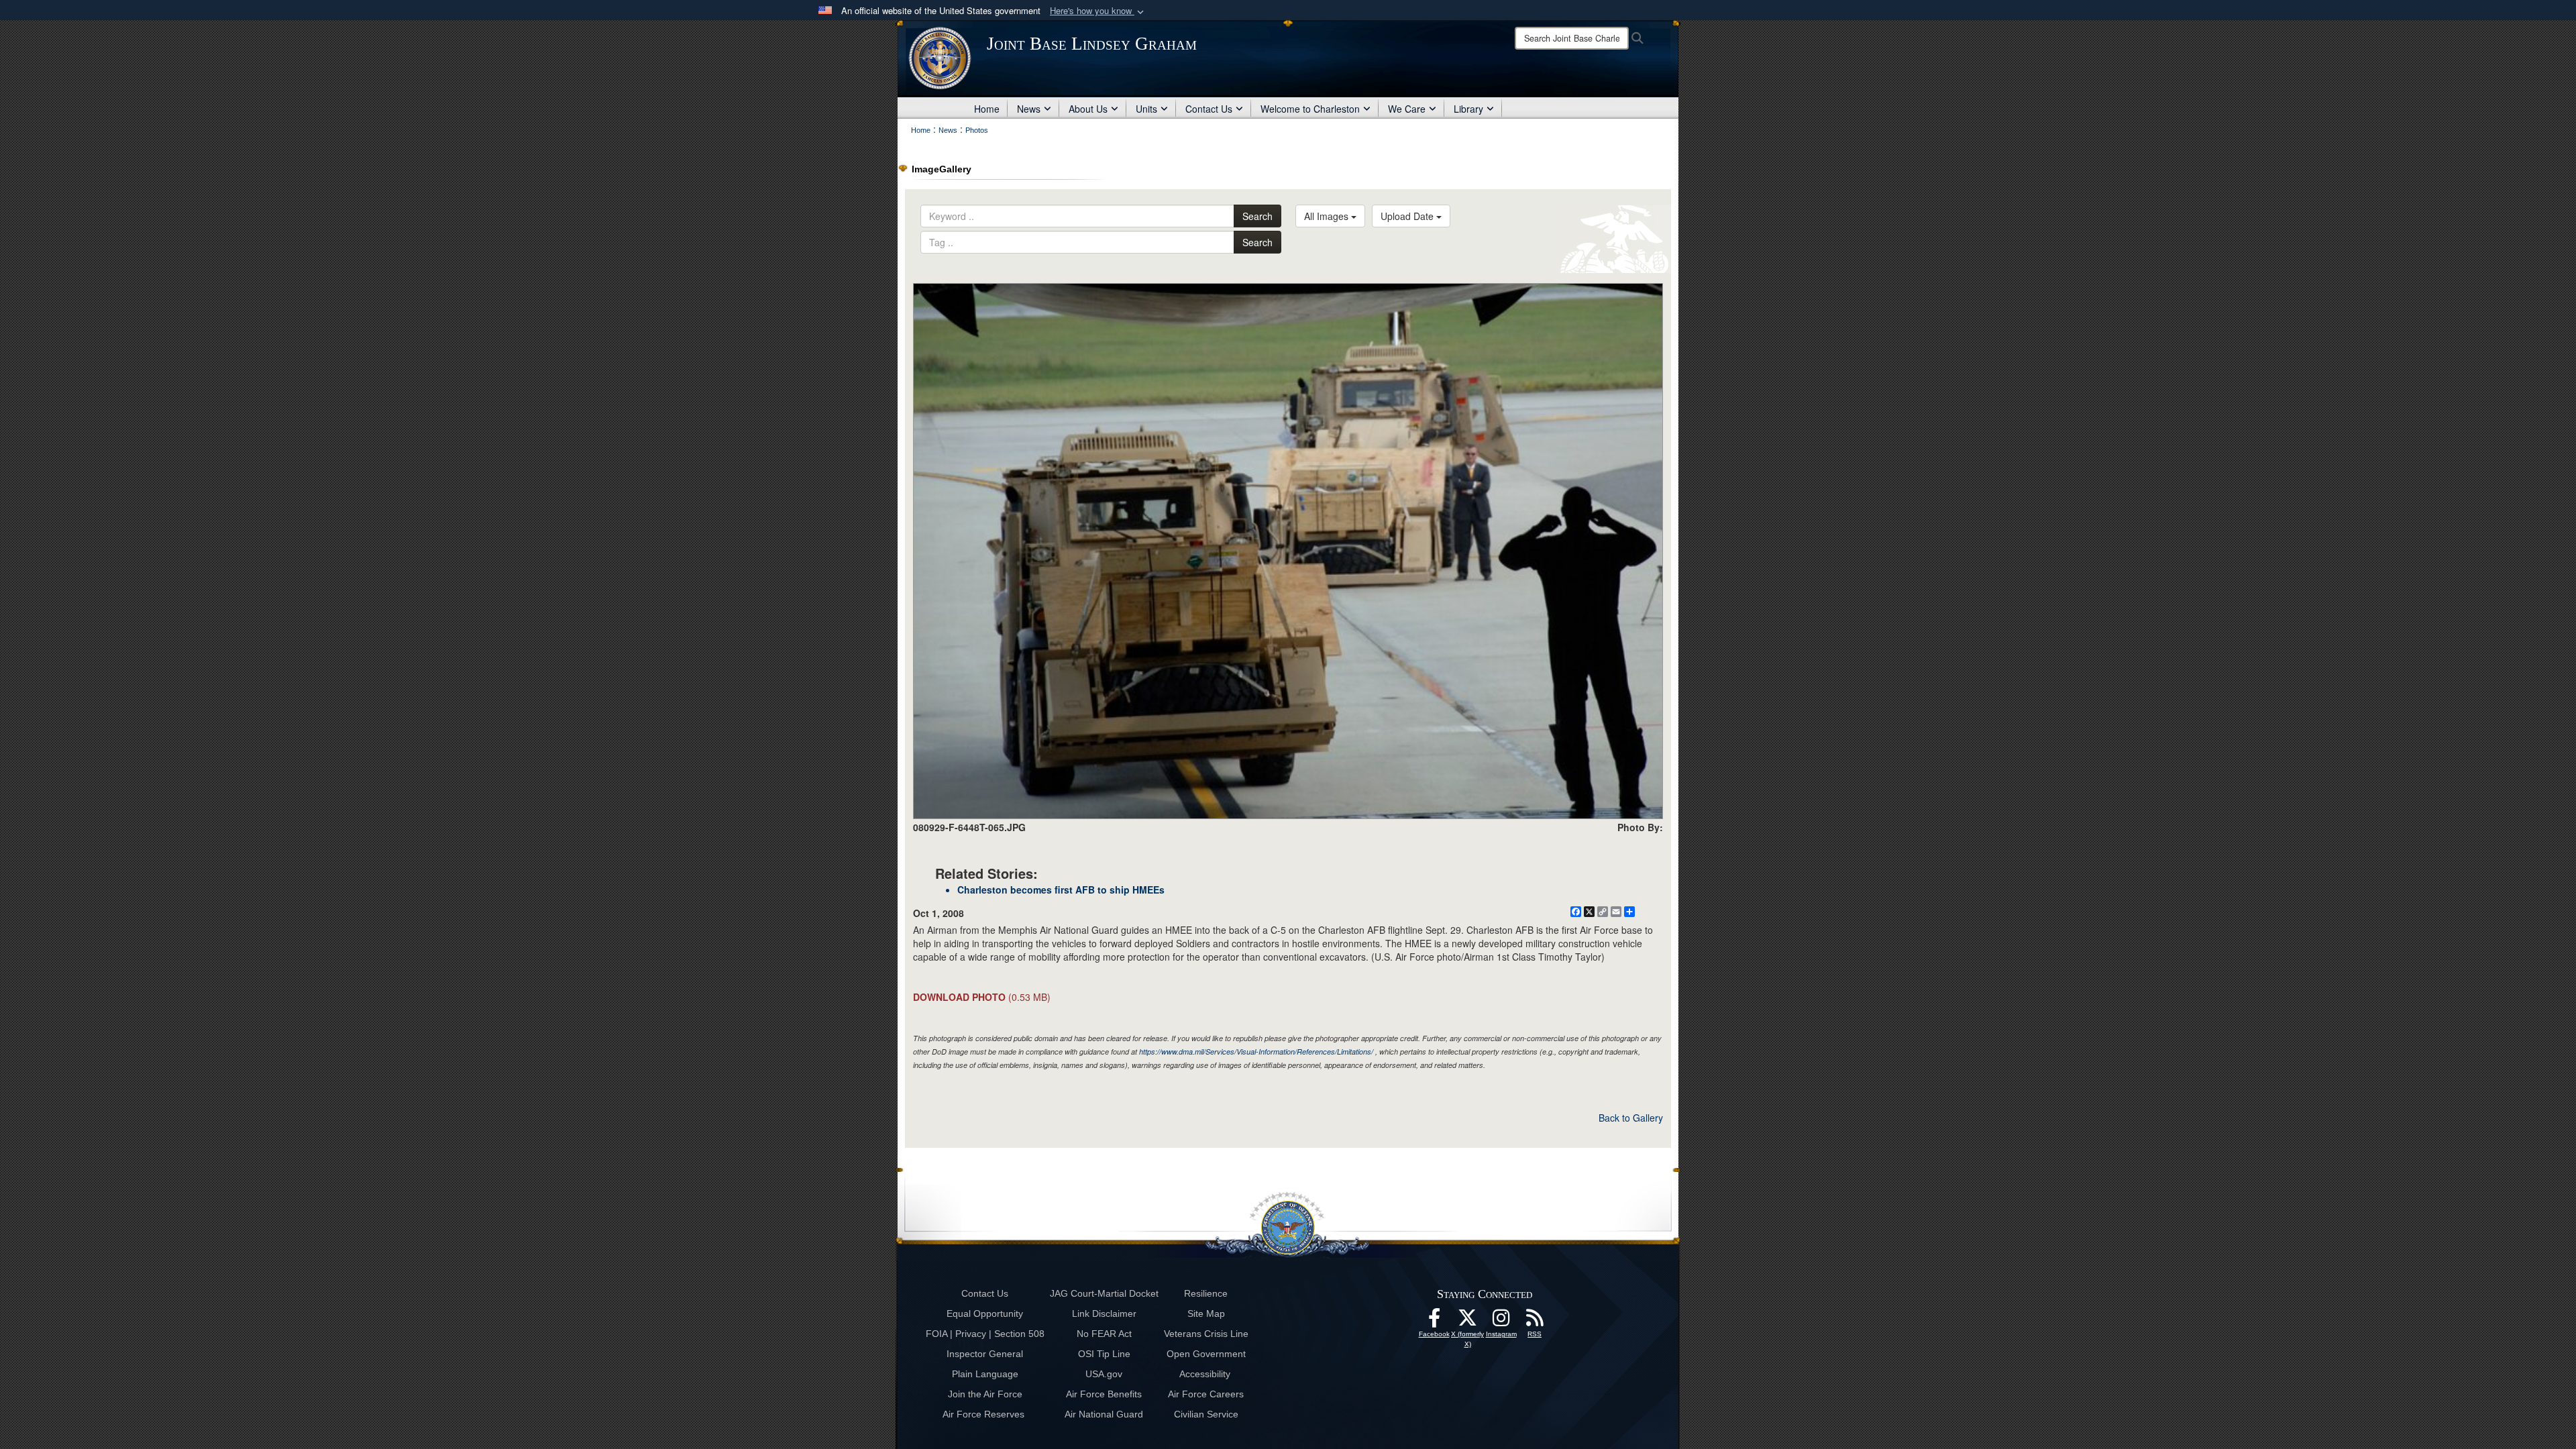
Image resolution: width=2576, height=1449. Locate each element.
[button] (1098, 11)
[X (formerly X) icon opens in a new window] (1468, 1322)
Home (987, 109)
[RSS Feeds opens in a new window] (1535, 1322)
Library (1468, 109)
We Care (1407, 109)
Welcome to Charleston (1310, 109)
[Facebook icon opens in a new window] (1434, 1322)
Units (1146, 109)
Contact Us (1209, 109)
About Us (1088, 109)
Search (1257, 216)
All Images (1328, 216)
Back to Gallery (1631, 1118)
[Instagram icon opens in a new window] (1501, 1322)
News (1029, 109)
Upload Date (1408, 216)
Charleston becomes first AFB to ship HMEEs (1061, 890)
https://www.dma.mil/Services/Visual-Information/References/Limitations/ (1256, 1052)
